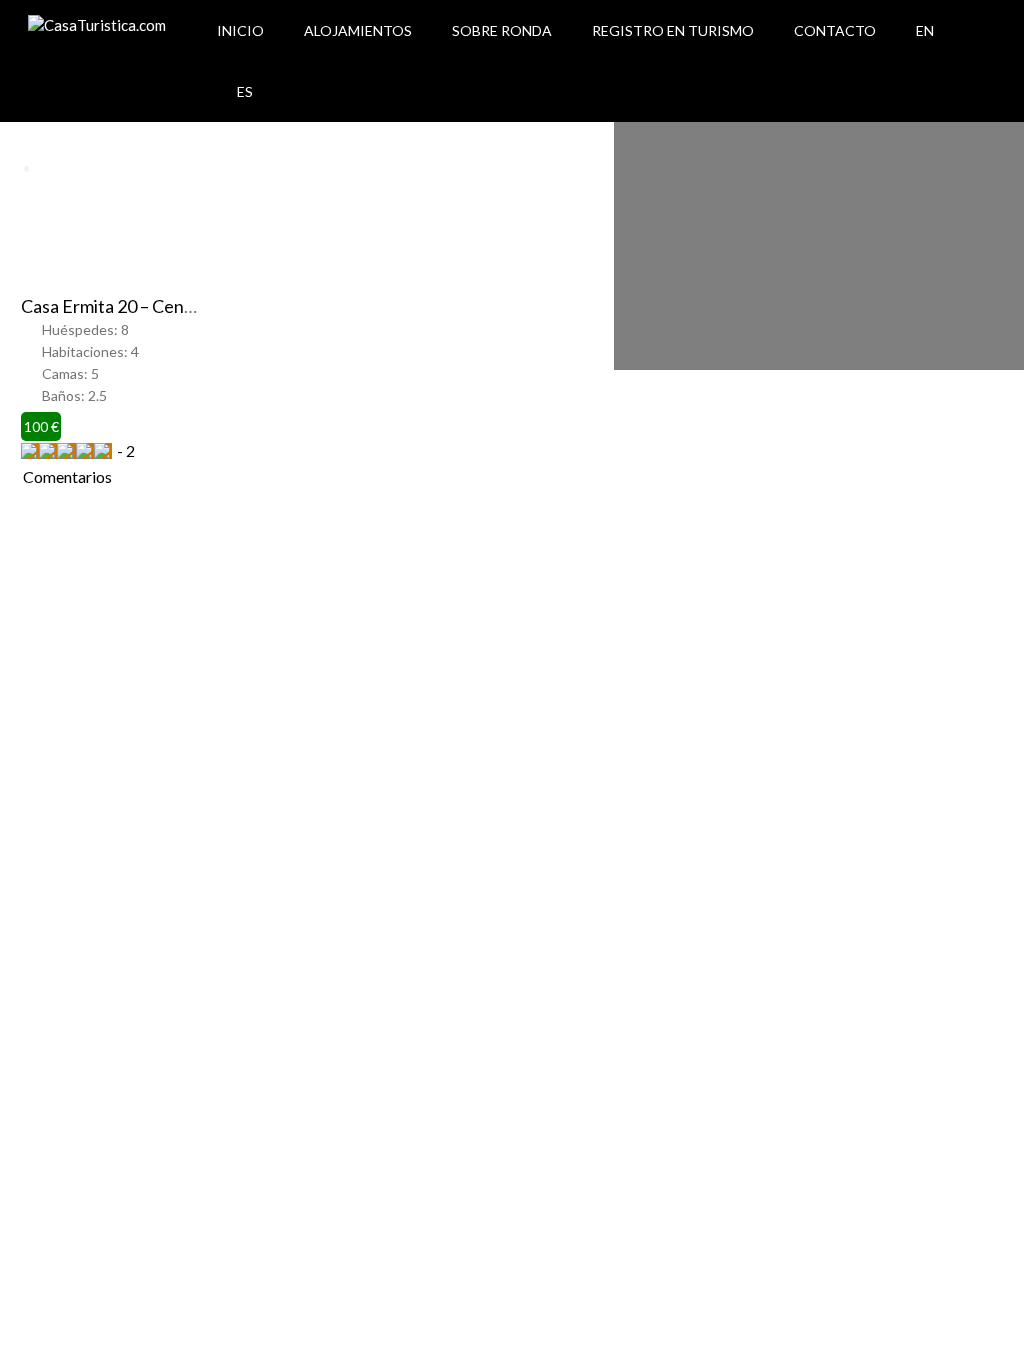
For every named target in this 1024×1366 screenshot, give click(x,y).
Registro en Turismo (673, 30)
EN (925, 30)
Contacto (835, 30)
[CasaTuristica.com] (97, 25)
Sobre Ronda (502, 30)
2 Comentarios (79, 463)
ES (245, 91)
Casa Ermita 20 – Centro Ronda (141, 306)
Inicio (240, 30)
